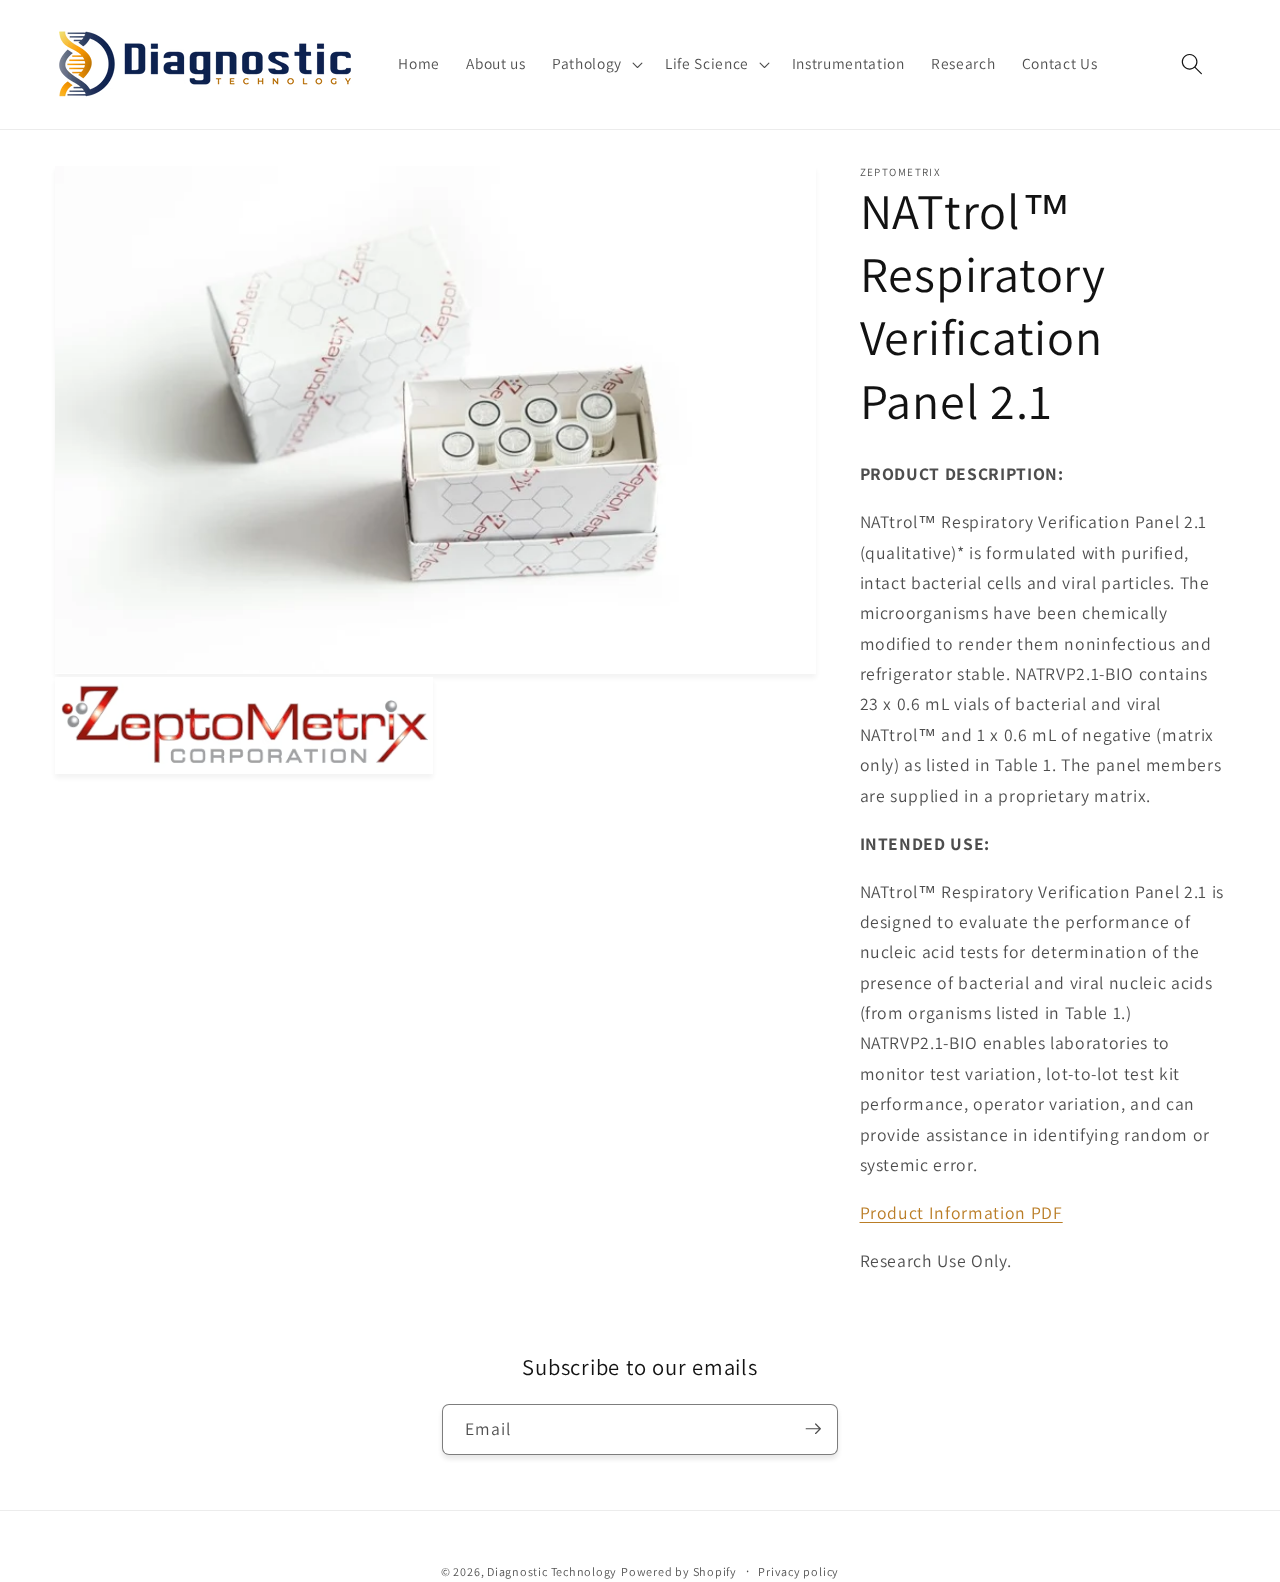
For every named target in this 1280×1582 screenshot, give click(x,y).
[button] (595, 64)
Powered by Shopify (679, 1570)
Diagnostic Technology (552, 1570)
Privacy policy (798, 1570)
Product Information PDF (961, 1211)
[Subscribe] (813, 1429)
